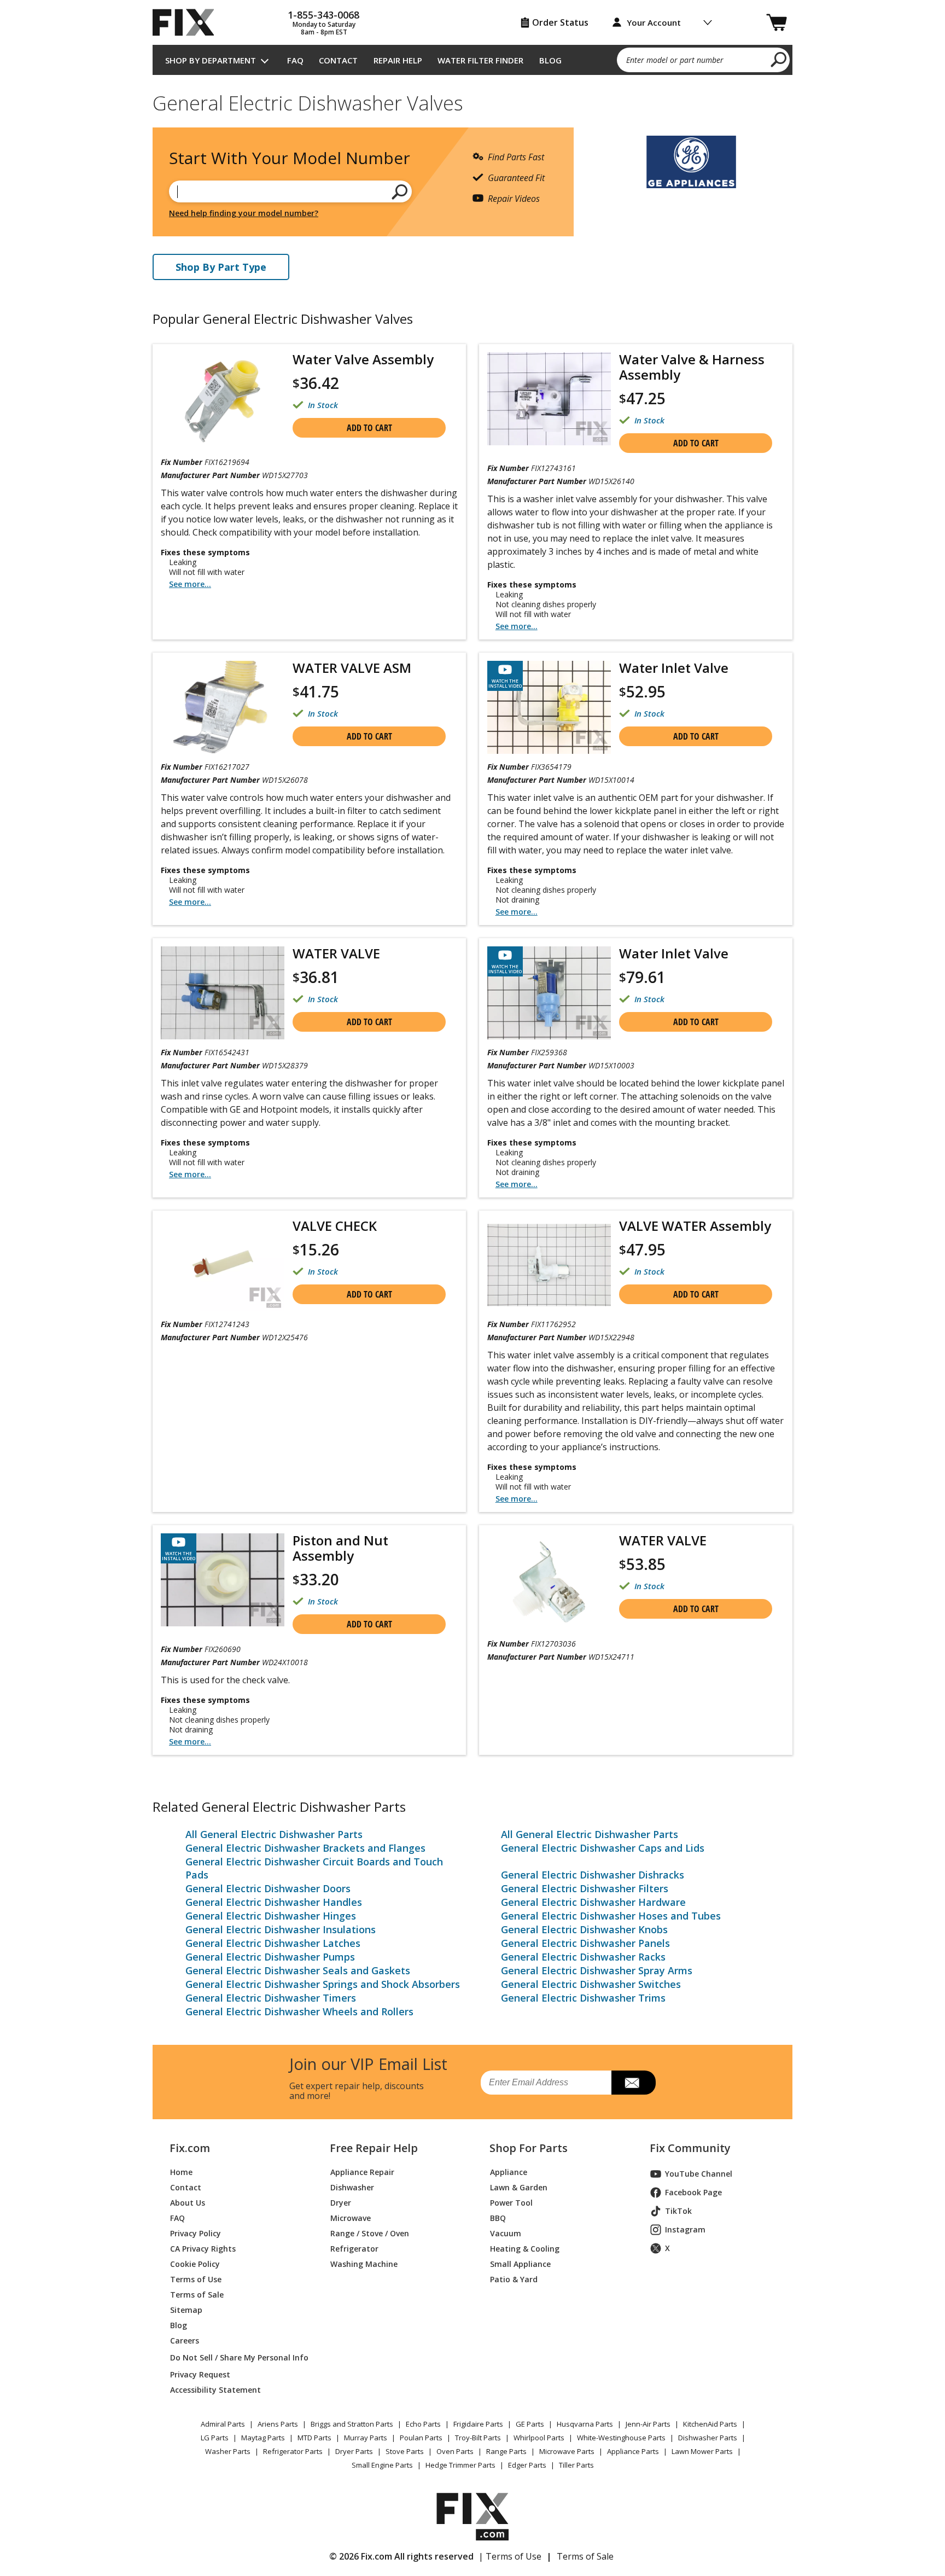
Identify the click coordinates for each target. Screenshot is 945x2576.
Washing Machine (364, 2264)
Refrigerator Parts (293, 2451)
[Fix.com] (188, 22)
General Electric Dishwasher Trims (583, 1998)
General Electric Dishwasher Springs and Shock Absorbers (323, 1984)
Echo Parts (423, 2424)
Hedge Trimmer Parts (460, 2465)
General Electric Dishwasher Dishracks (593, 1875)
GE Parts (530, 2424)
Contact (338, 60)
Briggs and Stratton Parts (352, 2424)
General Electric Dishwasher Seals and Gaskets (298, 1970)
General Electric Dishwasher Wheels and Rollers (299, 2011)
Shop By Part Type (221, 267)
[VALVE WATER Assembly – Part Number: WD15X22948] (549, 1265)
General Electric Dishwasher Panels (585, 1943)
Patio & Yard (514, 2279)
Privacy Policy (196, 2233)
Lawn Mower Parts (702, 2451)
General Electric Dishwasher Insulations (281, 1929)
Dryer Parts (354, 2451)
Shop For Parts (529, 2148)
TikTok (678, 2211)
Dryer (341, 2203)
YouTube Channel (699, 2174)
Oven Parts (455, 2451)
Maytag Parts (263, 2438)
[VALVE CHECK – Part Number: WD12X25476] (223, 1265)
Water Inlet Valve (674, 668)
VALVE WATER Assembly (695, 1226)
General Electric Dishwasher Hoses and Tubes (611, 1916)
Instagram (685, 2229)
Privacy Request (200, 2374)
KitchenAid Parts (710, 2424)
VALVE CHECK (335, 1226)
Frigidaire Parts (478, 2424)
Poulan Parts (421, 2438)
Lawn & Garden (519, 2187)
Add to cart (369, 428)
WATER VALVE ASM (352, 668)
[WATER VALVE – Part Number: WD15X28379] (223, 993)
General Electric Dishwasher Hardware (593, 1902)
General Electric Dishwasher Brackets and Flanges (305, 1848)
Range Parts (506, 2451)
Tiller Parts (576, 2465)
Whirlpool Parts (539, 2438)
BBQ (498, 2218)
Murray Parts (366, 2438)
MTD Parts (314, 2438)
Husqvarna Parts (585, 2424)
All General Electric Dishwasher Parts (274, 1834)
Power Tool (511, 2203)
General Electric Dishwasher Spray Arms (597, 1970)
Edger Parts (527, 2465)
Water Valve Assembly (363, 359)
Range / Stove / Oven (370, 2233)
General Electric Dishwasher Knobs (584, 1929)
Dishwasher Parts (708, 2438)
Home (181, 2172)
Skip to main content (473, 15)
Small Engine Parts (382, 2465)
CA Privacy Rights (203, 2249)
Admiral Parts (223, 2424)
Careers (185, 2341)
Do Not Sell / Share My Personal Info (235, 2357)
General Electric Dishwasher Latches (273, 1943)
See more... (190, 584)
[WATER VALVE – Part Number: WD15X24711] (549, 1582)
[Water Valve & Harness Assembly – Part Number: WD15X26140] (549, 399)
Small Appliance (520, 2264)
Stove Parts (405, 2451)
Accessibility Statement (215, 2390)
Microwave (351, 2218)
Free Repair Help (374, 2148)
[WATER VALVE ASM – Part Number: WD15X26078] (223, 707)
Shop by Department (211, 60)
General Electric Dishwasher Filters (585, 1888)
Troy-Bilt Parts (478, 2438)
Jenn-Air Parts (648, 2424)
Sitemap (186, 2310)
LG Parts (215, 2438)
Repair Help (398, 60)
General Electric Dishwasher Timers (271, 1998)
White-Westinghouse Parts (621, 2438)
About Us (188, 2203)
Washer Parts (228, 2451)
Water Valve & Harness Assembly (692, 367)
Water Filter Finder (480, 60)
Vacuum (506, 2233)
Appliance (509, 2172)
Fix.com (190, 2148)
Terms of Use (196, 2279)
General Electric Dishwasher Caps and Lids (603, 1848)
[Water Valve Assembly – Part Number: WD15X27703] (223, 401)
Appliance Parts (633, 2451)
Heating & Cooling (525, 2249)
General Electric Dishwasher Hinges (271, 1916)
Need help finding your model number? (244, 213)
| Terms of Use (510, 2556)
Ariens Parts (278, 2424)
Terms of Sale (197, 2295)
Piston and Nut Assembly (340, 1548)
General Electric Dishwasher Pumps (270, 1957)
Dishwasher (352, 2187)
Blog (550, 60)
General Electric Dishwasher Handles (274, 1902)
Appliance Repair (362, 2172)
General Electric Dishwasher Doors (268, 1888)
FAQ (295, 60)
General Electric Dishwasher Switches (591, 1984)
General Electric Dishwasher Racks (583, 1957)
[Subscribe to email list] (634, 2083)
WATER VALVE (336, 953)
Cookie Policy (195, 2264)
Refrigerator (354, 2249)
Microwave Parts (567, 2451)
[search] (779, 59)
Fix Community (690, 2148)
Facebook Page (693, 2192)
